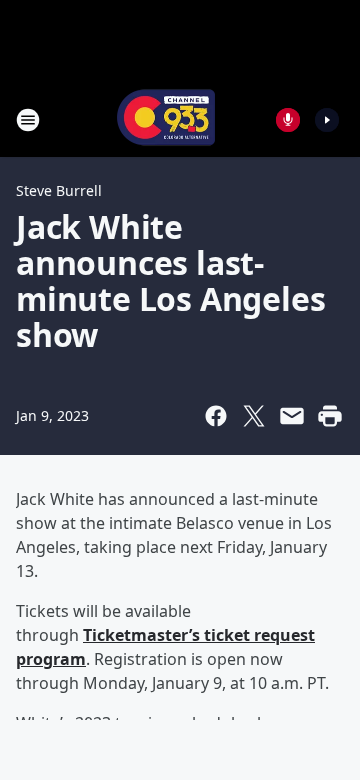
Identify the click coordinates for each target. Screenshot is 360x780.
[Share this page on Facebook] (216, 416)
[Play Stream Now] (327, 120)
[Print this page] (330, 416)
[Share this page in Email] (292, 416)
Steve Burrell (59, 190)
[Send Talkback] (288, 120)
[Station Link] (166, 119)
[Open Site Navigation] (28, 120)
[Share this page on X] (254, 416)
